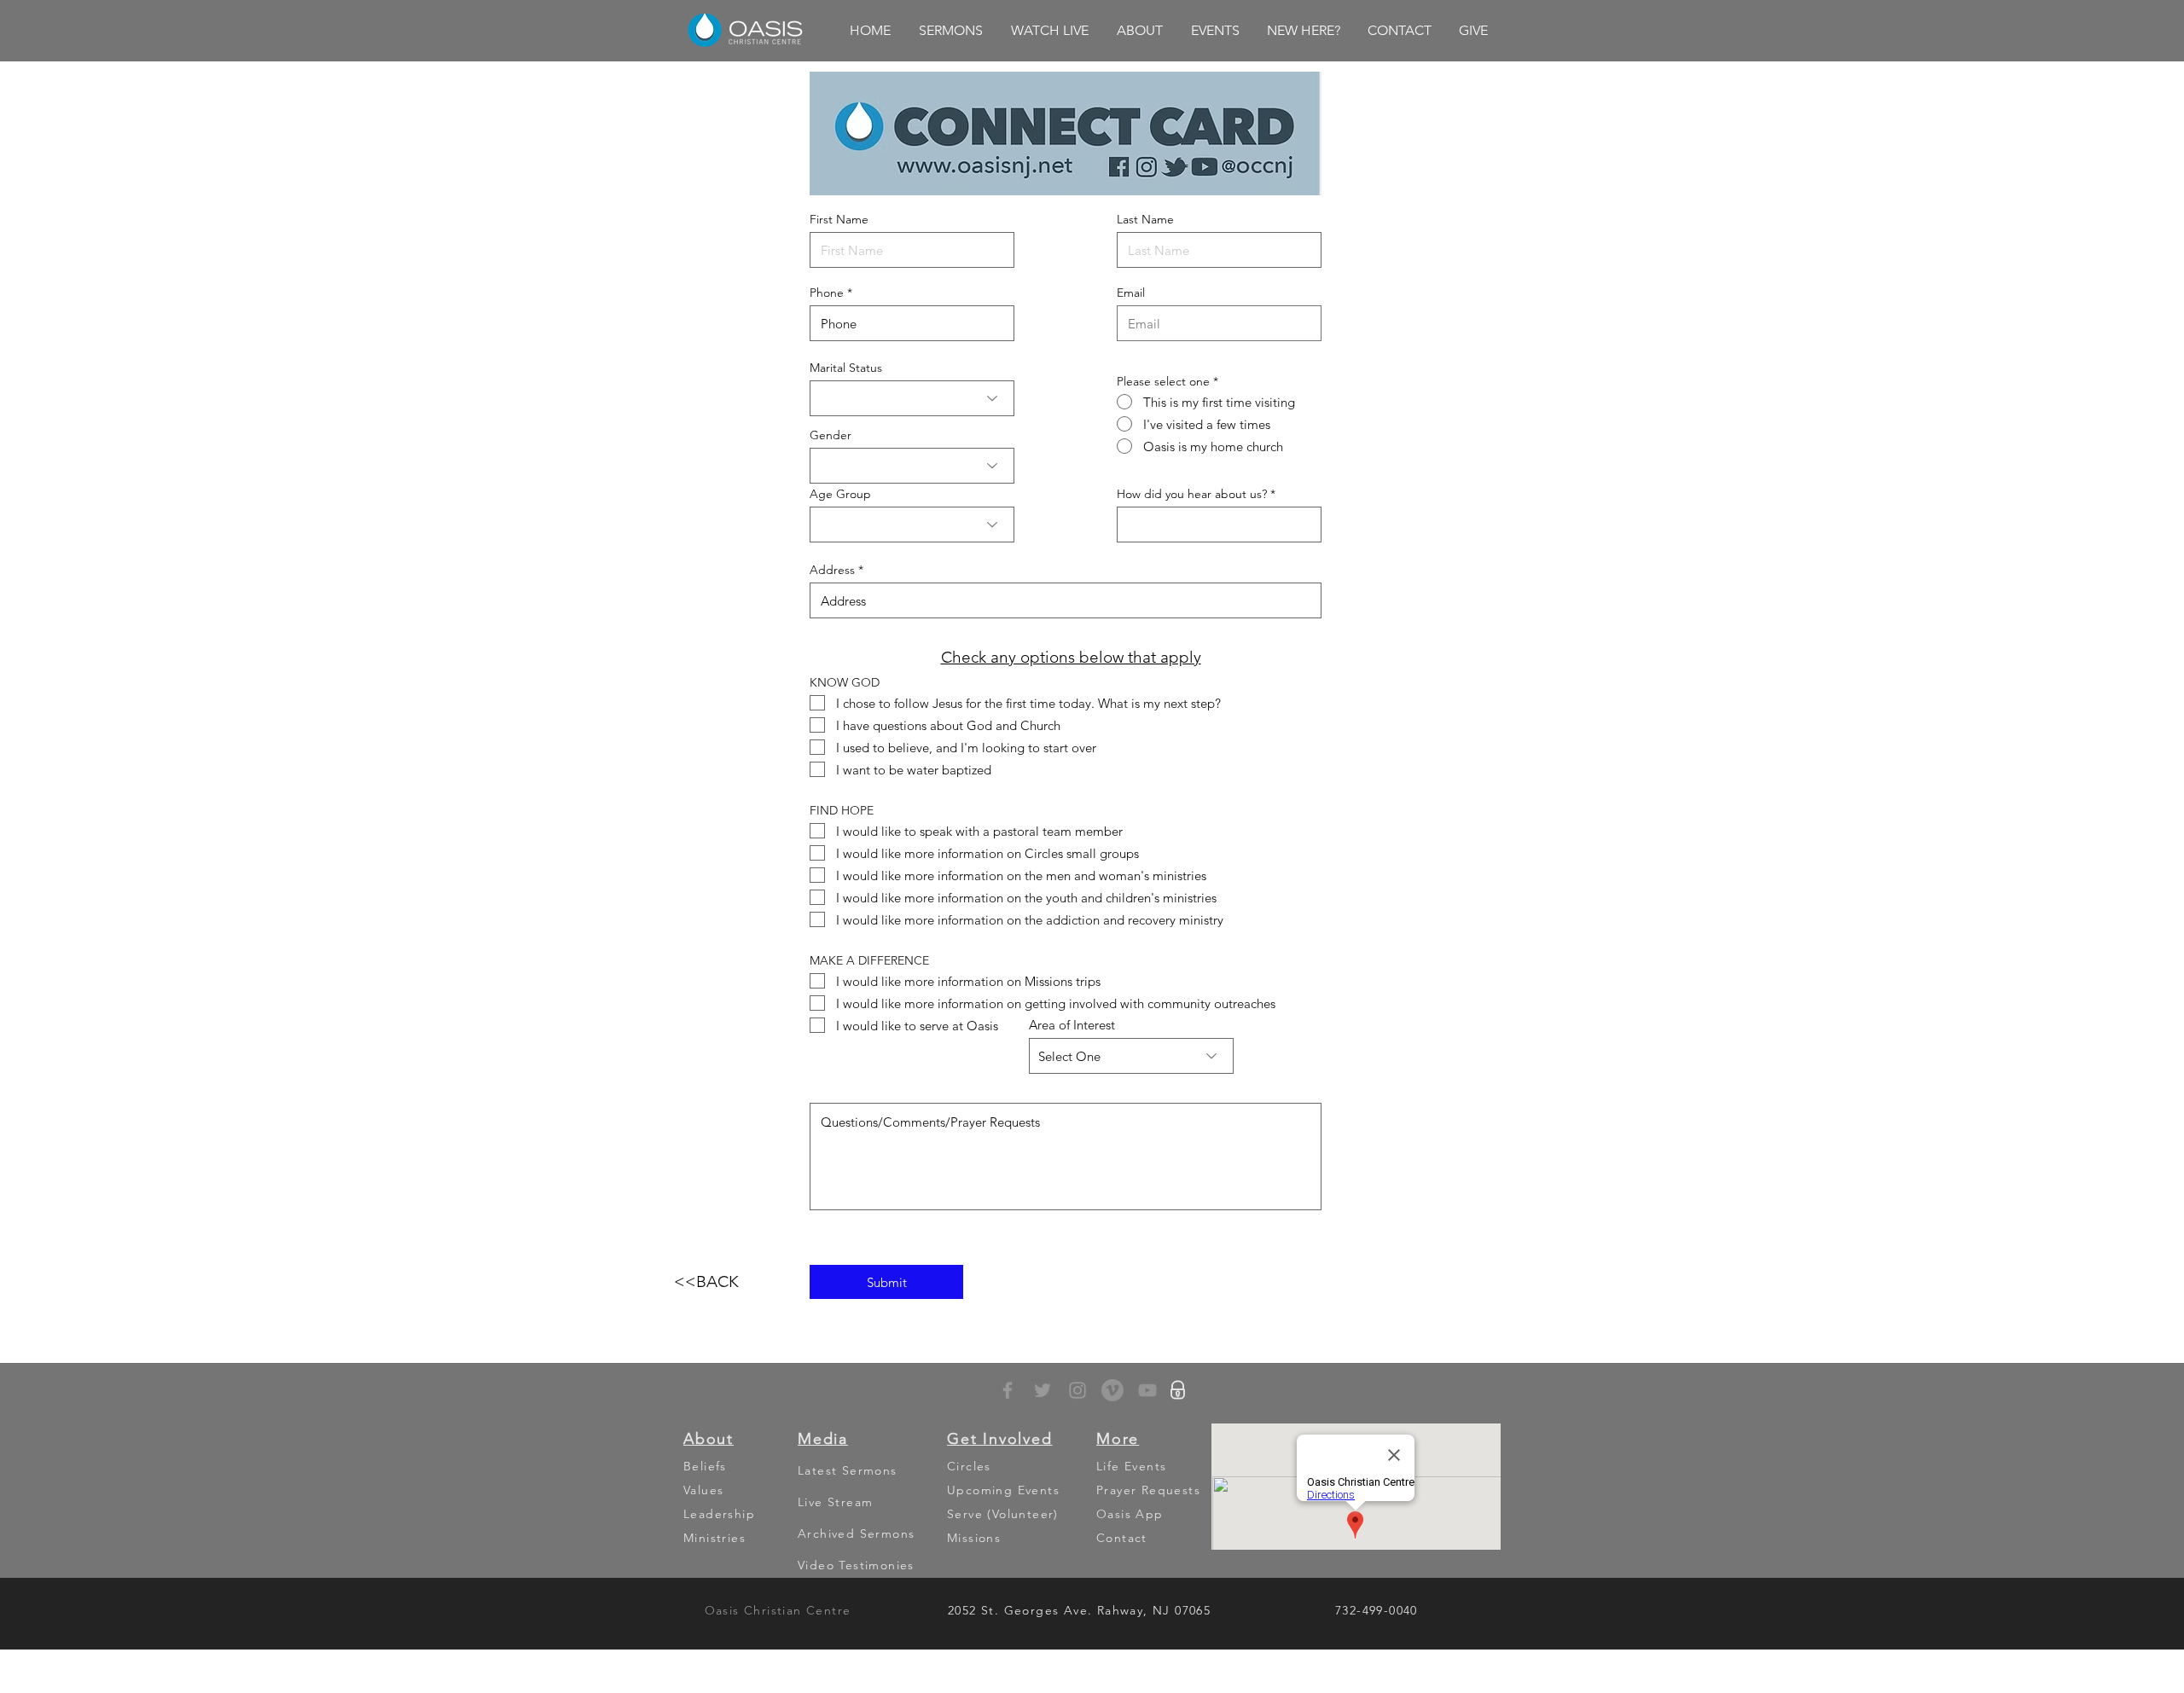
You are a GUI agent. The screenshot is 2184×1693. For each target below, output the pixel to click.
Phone (827, 293)
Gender (831, 435)
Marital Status (846, 368)
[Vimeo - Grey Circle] (1112, 1390)
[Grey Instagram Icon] (1077, 1390)
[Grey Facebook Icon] (1008, 1390)
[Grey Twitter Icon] (1043, 1390)
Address (832, 570)
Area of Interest (1072, 1025)
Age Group (840, 494)
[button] (950, 31)
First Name (839, 219)
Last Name (1145, 219)
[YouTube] (1147, 1390)
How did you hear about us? (1192, 494)
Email (1131, 293)
